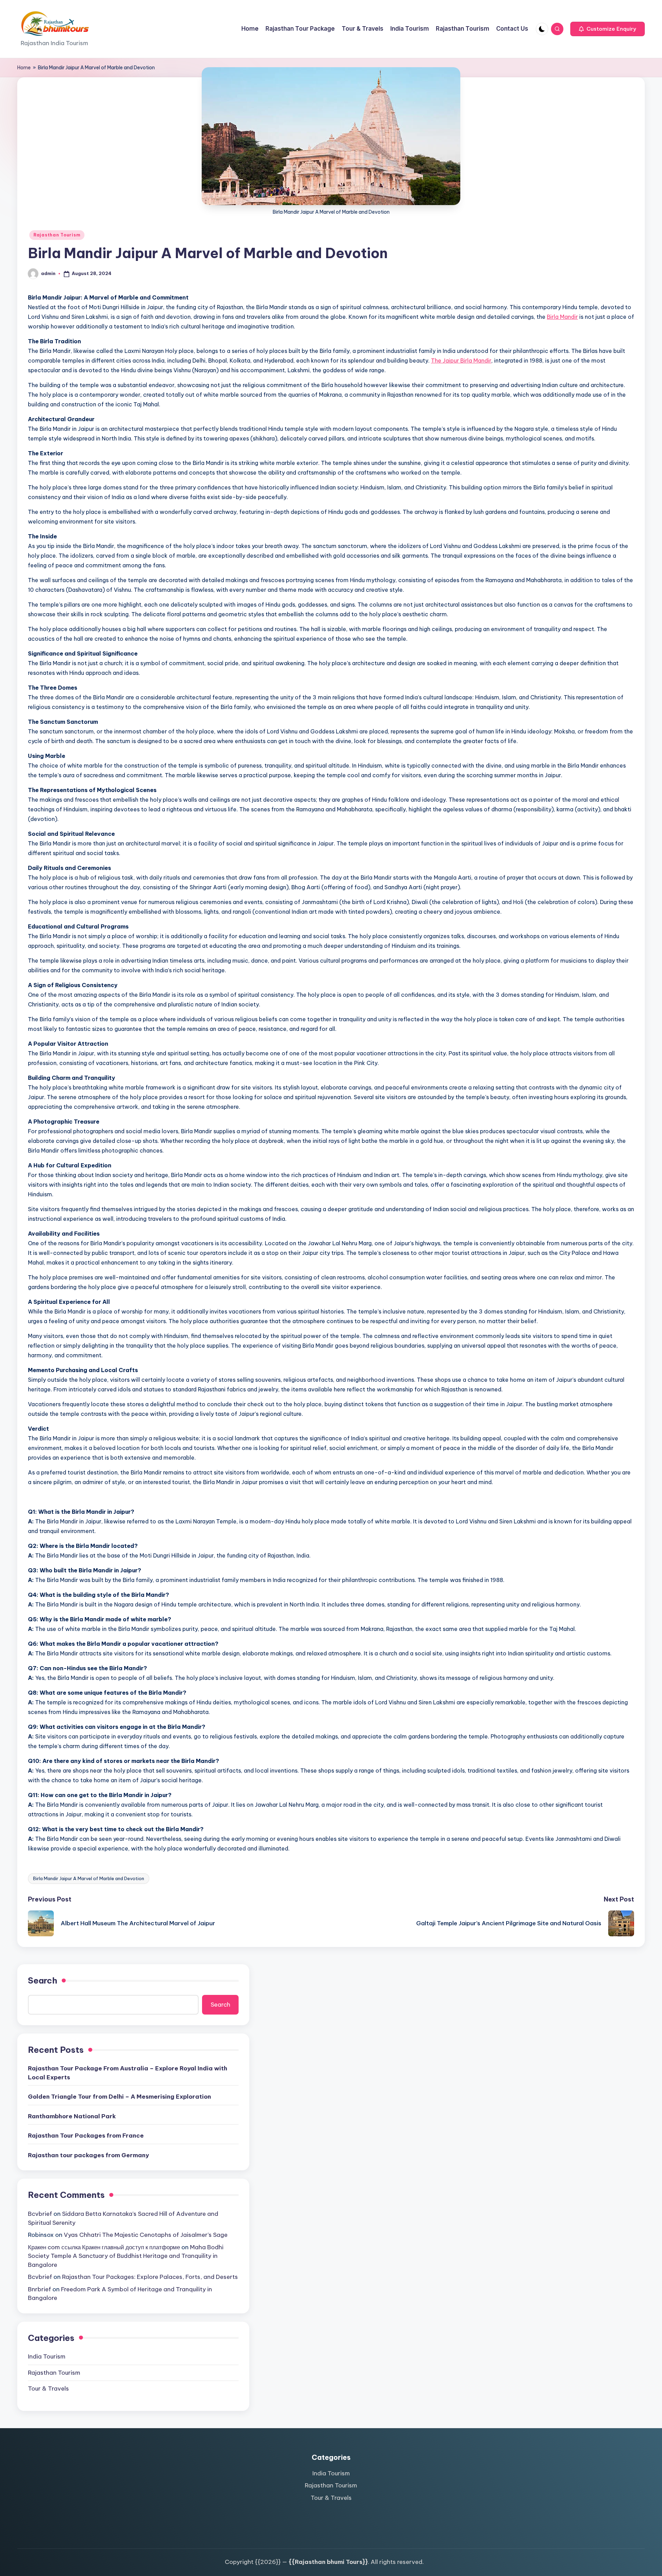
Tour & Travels (48, 2389)
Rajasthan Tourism (57, 235)
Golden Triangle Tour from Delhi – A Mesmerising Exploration (119, 2097)
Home (24, 68)
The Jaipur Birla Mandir (461, 361)
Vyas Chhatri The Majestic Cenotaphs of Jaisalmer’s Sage (146, 2235)
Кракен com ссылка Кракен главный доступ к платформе (104, 2247)
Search (43, 1980)
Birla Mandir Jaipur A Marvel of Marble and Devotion (89, 1878)
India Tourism (47, 2356)
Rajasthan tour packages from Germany (88, 2155)
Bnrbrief (39, 2289)
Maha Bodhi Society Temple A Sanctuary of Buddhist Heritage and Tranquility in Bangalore (126, 2256)
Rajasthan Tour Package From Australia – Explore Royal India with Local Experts (128, 2073)
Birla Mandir (562, 317)
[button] (608, 29)
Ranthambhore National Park (72, 2116)
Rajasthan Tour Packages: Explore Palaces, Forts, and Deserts (150, 2277)
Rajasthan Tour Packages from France (86, 2136)
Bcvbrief (40, 2214)
